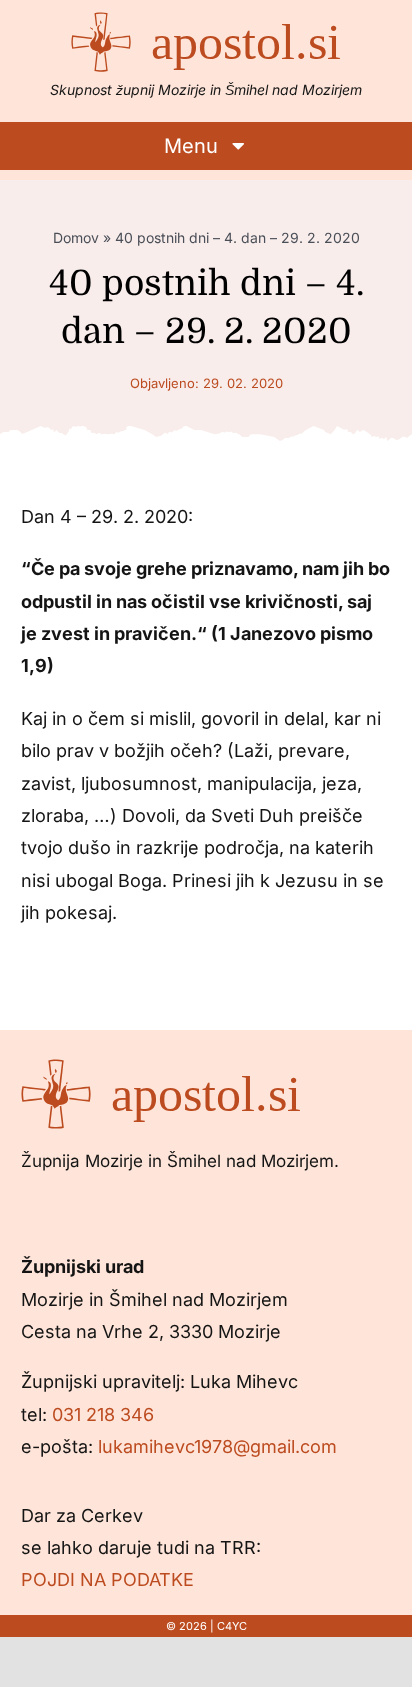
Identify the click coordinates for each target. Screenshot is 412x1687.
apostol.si (246, 42)
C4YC (232, 1626)
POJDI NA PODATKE (107, 1579)
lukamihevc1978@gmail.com (217, 1446)
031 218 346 (103, 1414)
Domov (76, 237)
